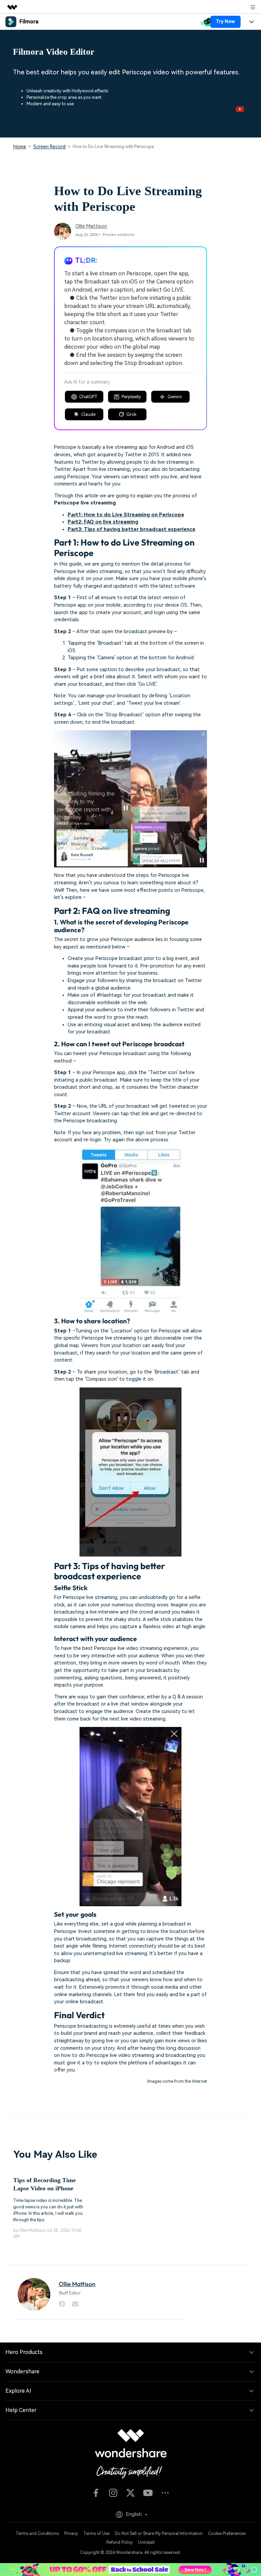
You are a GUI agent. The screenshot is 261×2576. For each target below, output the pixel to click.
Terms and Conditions (37, 2534)
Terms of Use (96, 2534)
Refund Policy (119, 2542)
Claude (88, 414)
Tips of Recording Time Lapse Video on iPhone (45, 2184)
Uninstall (146, 2542)
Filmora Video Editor (54, 52)
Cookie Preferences (227, 2534)
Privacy (71, 2534)
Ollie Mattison (91, 226)
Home (20, 147)
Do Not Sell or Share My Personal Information (159, 2534)
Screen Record (49, 147)
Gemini (175, 397)
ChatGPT (88, 397)
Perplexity (131, 397)
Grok (132, 414)
